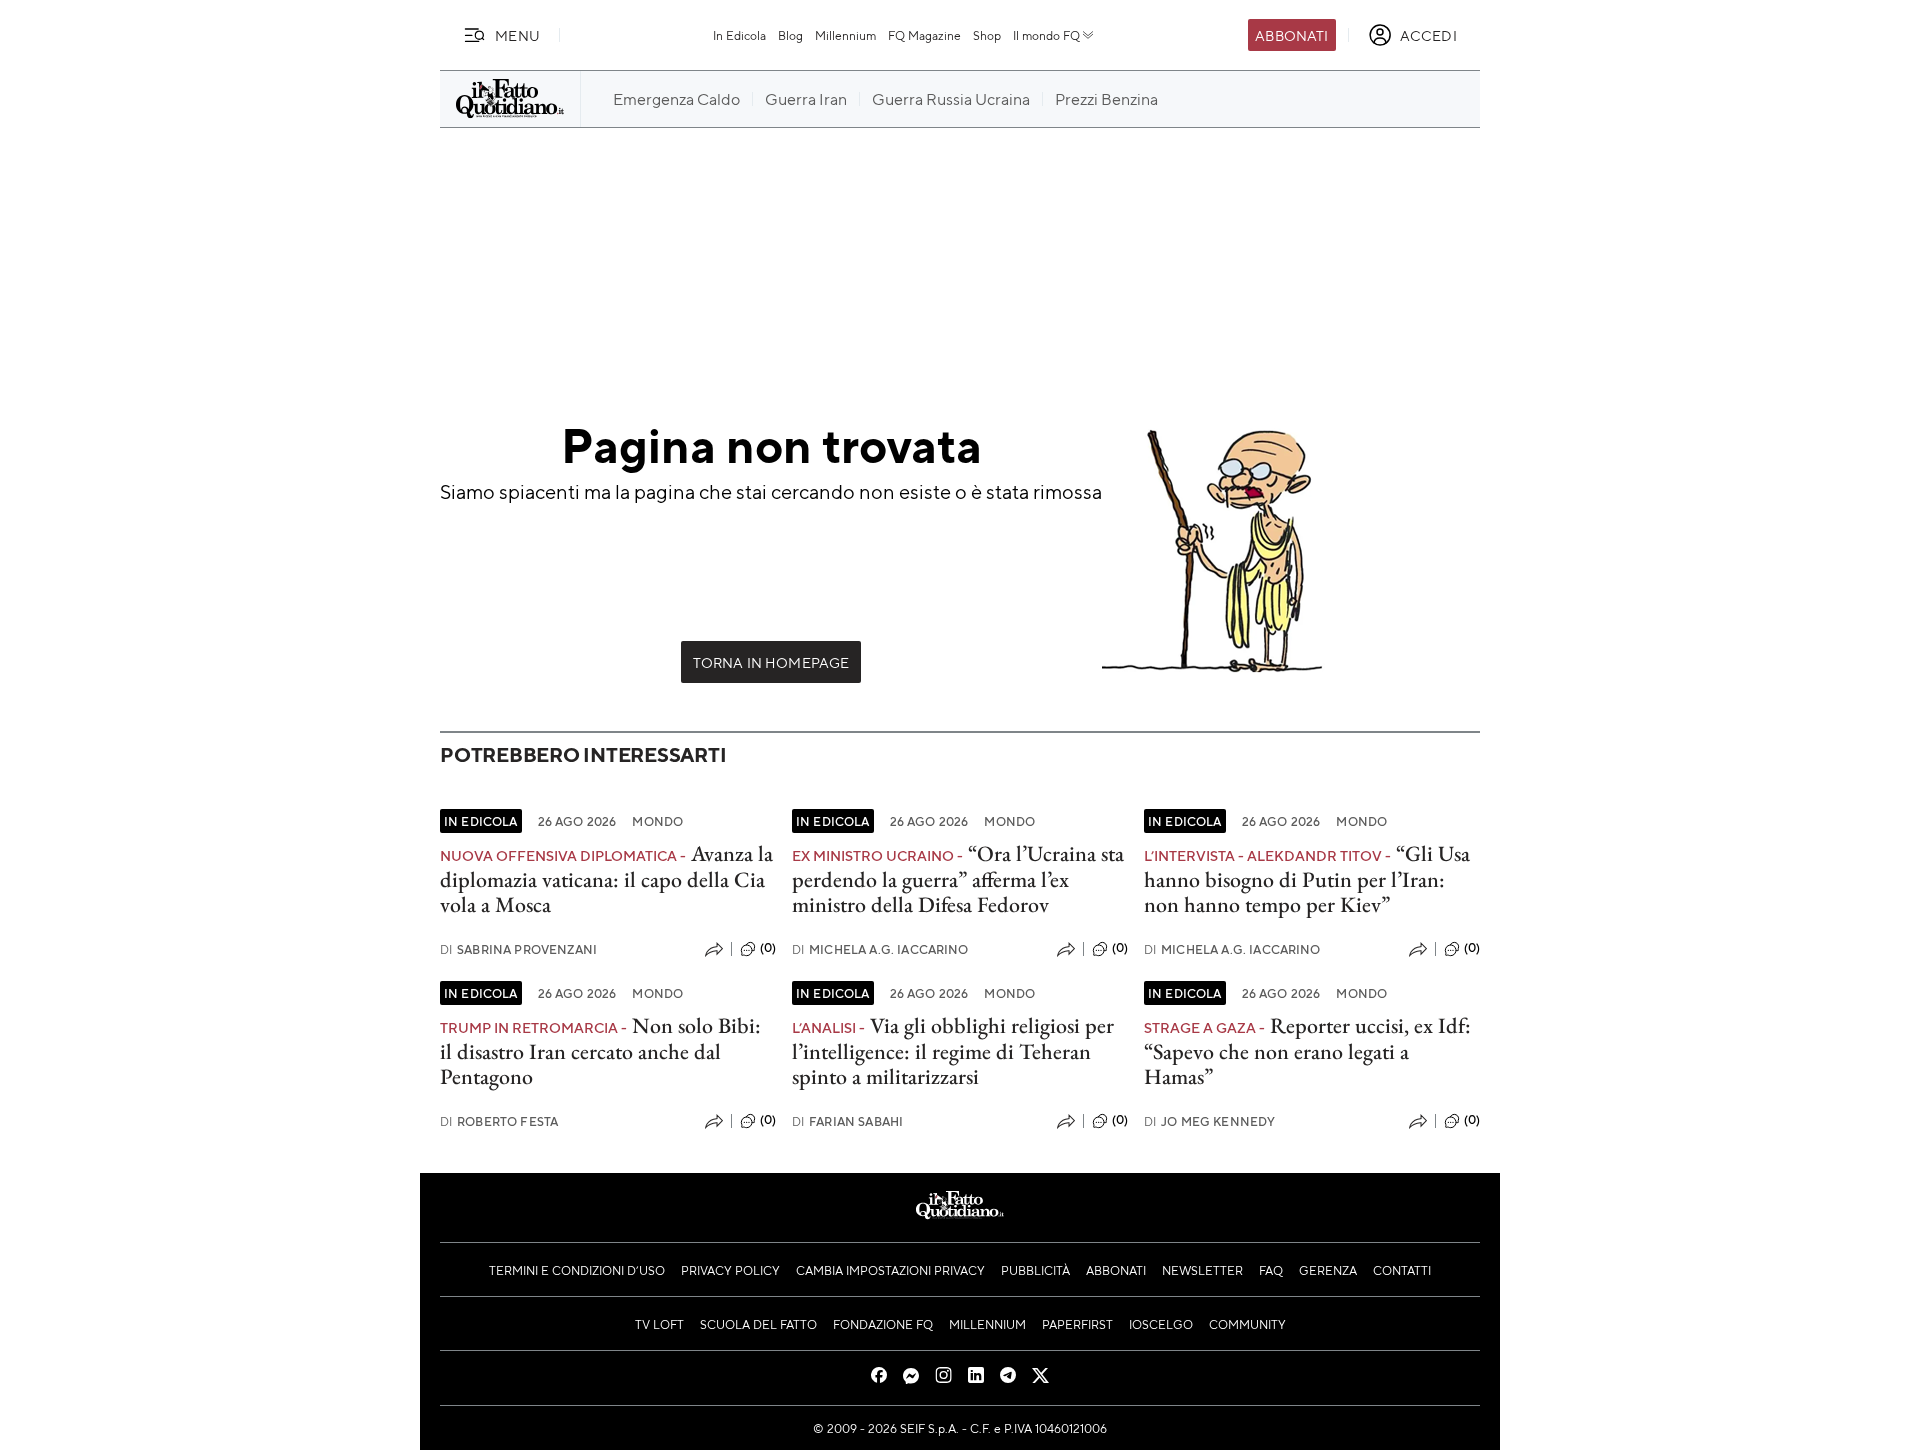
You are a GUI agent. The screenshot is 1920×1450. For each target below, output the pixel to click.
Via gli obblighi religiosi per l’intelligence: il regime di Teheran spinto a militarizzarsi (953, 1051)
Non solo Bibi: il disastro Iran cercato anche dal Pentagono (600, 1051)
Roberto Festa (499, 1121)
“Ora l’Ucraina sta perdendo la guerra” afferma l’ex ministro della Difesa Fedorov (958, 879)
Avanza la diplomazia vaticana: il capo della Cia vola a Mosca (606, 879)
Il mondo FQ (1046, 35)
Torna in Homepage (771, 662)
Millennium (845, 35)
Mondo (657, 821)
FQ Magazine (924, 35)
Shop (987, 35)
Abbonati (1291, 35)
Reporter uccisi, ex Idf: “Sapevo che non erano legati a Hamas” (1307, 1051)
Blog (790, 35)
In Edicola (739, 35)
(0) (768, 948)
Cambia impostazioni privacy (890, 1270)
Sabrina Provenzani (518, 949)
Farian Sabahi (847, 1121)
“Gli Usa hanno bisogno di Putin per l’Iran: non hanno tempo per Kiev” (1307, 879)
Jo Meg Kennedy (1209, 1121)
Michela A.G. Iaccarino (880, 949)
